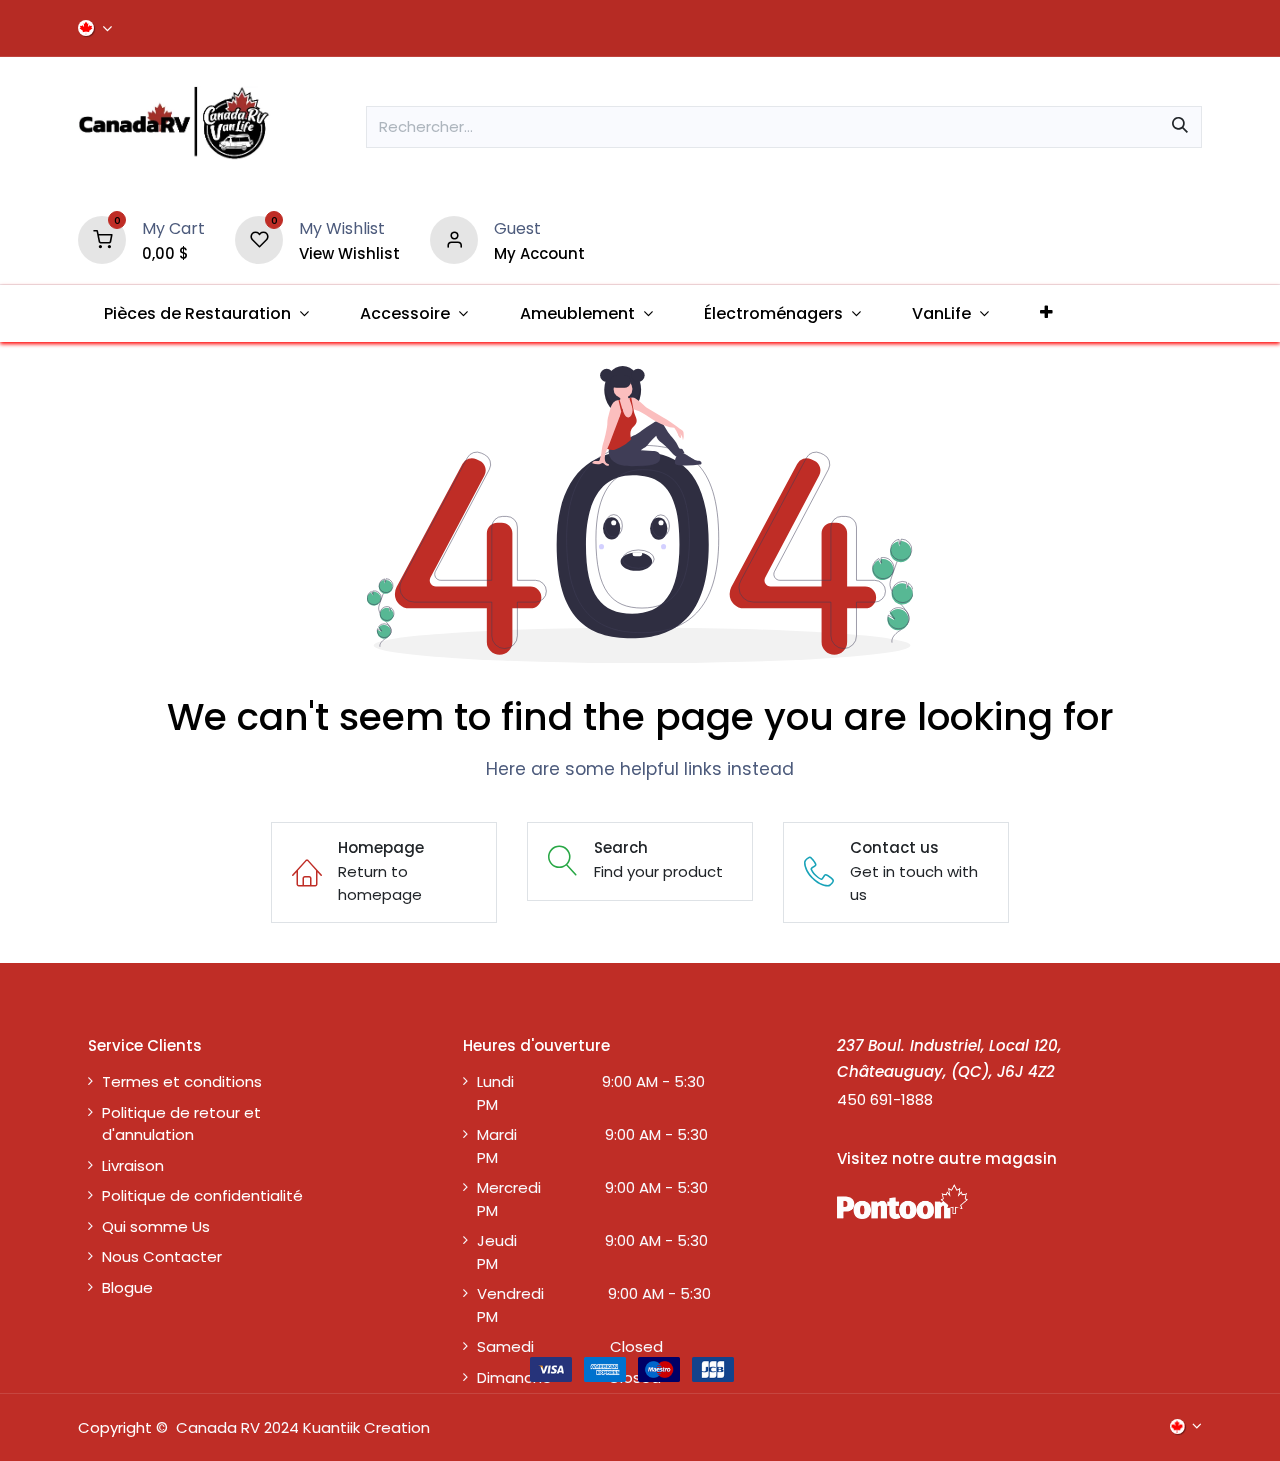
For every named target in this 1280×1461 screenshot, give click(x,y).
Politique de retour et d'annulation (181, 1124)
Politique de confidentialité (202, 1195)
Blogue (127, 1287)
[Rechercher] (1180, 127)
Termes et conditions (182, 1081)
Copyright (115, 1427)
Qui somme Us (156, 1226)
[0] (102, 238)
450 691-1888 (885, 1099)
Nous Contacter (162, 1256)
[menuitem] (206, 313)
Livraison (133, 1165)
